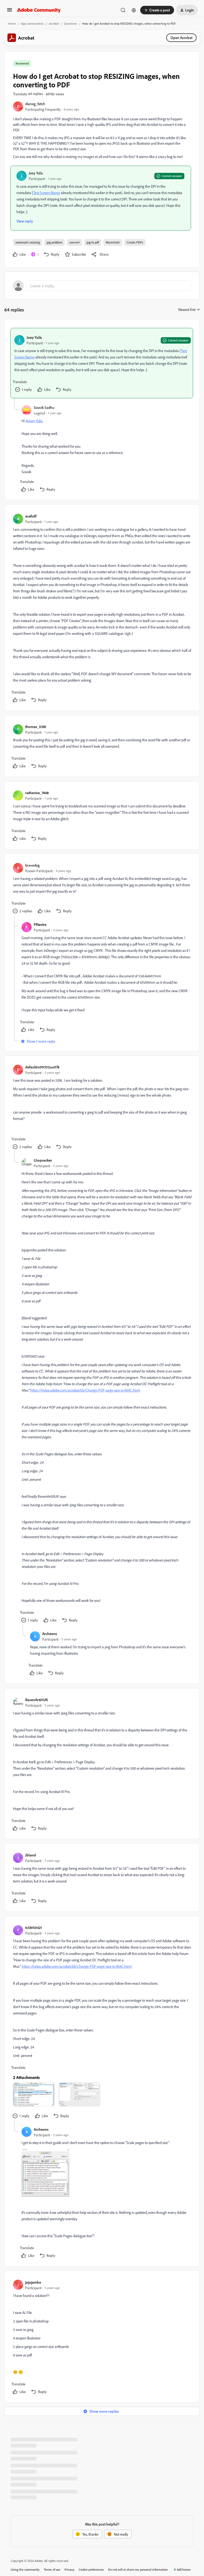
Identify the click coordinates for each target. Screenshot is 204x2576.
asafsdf (31, 516)
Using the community (25, 2569)
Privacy (69, 2569)
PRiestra (40, 924)
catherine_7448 (37, 793)
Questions (71, 23)
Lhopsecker (43, 1160)
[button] (10, 12)
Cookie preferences (91, 2569)
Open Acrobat (181, 38)
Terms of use (52, 2569)
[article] (102, 363)
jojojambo (33, 2282)
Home (12, 23)
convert (75, 242)
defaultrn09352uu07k (42, 1067)
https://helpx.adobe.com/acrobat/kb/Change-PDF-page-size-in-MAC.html (85, 1390)
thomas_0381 (36, 727)
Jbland (31, 1855)
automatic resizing (28, 242)
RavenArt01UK (37, 1700)
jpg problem (55, 242)
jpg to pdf (93, 242)
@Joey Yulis (34, 421)
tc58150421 (34, 1927)
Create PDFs (135, 242)
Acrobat (54, 23)
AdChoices (184, 2569)
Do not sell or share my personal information (138, 2569)
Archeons (50, 1634)
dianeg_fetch (35, 104)
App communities (32, 23)
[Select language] (134, 10)
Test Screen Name (47, 193)
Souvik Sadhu (44, 407)
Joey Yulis (36, 173)
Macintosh (113, 242)
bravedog (32, 865)
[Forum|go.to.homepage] (39, 10)
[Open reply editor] (102, 286)
